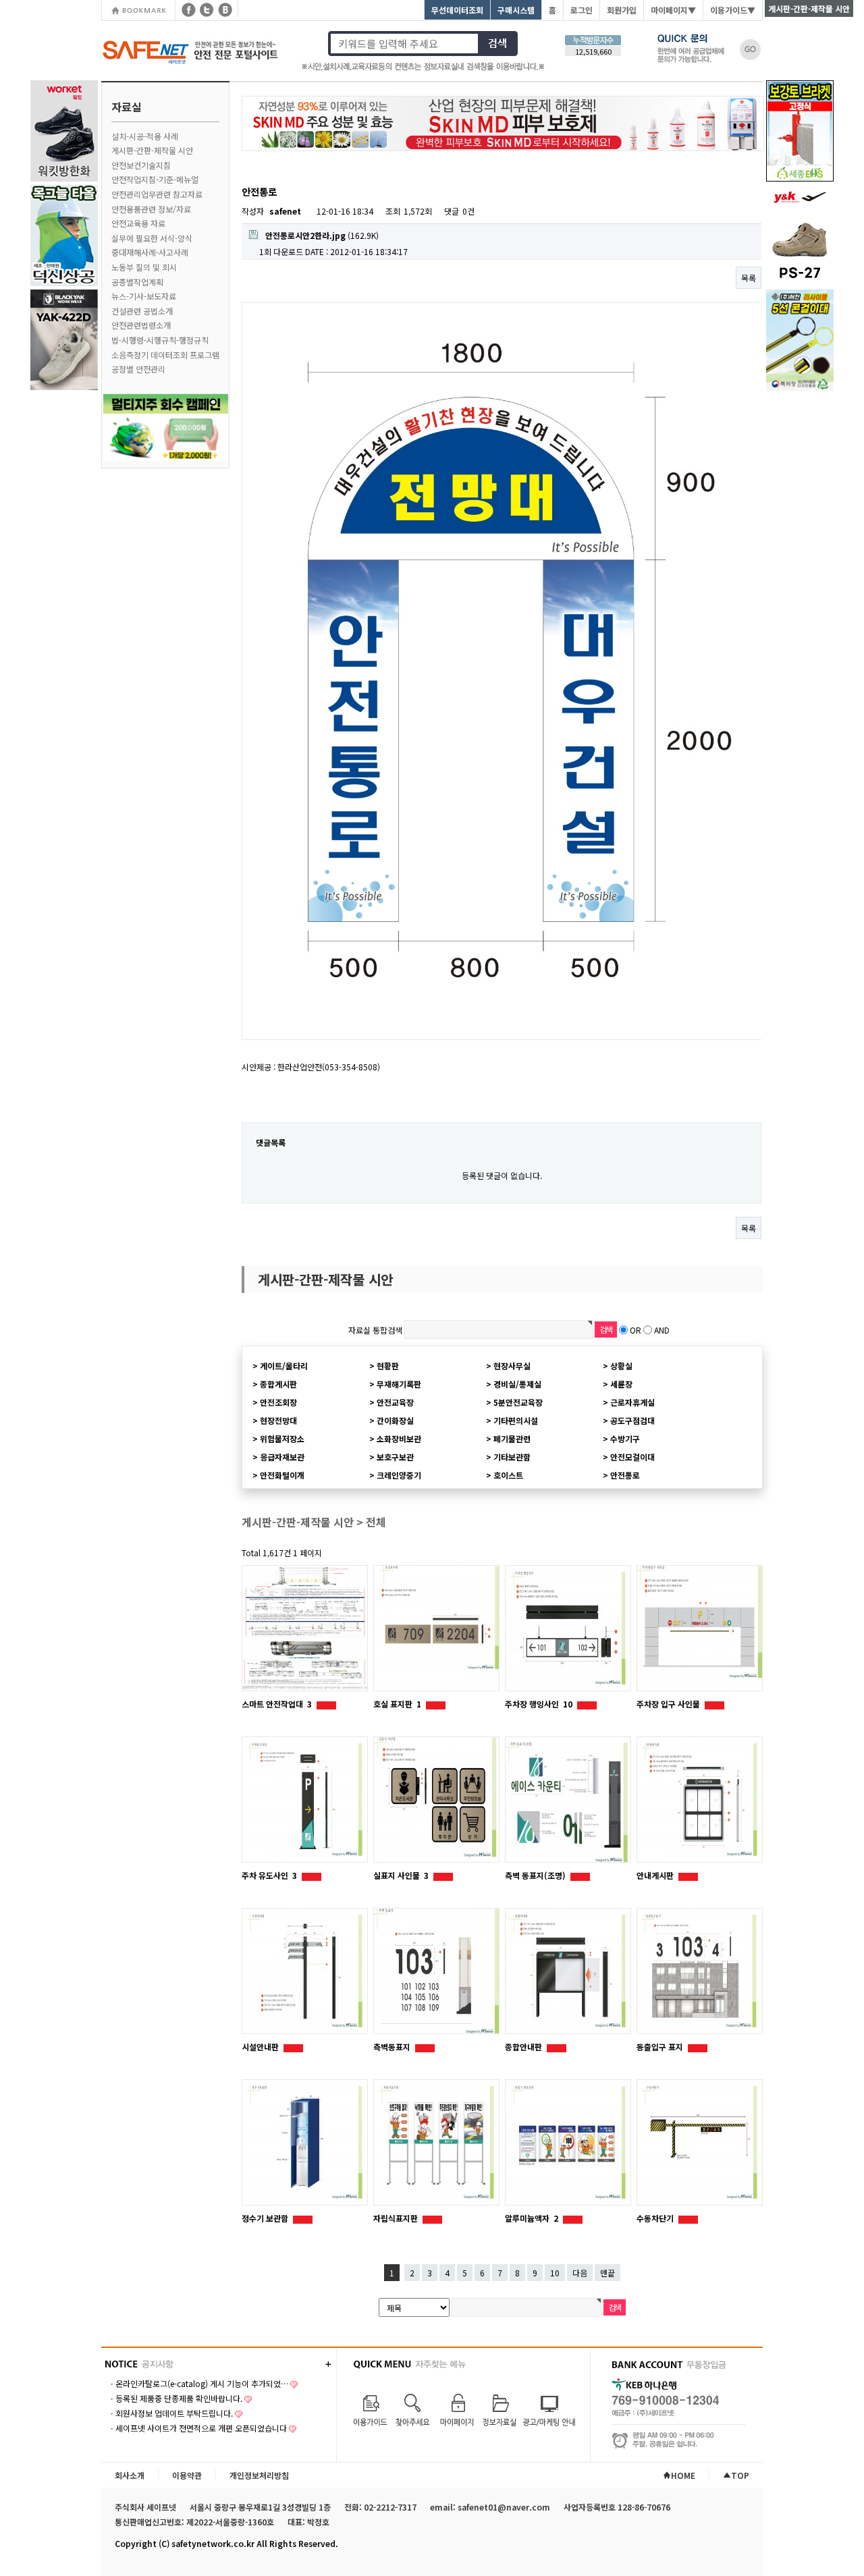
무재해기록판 (399, 1384)
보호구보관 (395, 1457)
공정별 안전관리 (138, 369)
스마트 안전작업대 (277, 1704)
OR (636, 1330)
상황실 (621, 1366)
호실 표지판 (397, 1704)
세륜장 (621, 1384)
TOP (740, 2475)
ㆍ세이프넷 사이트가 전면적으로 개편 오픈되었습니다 (197, 2428)
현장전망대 (278, 1420)
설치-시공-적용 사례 (145, 136)
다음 (580, 2273)
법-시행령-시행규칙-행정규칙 (160, 340)
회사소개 (130, 2475)
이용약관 (187, 2475)
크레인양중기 (399, 1475)
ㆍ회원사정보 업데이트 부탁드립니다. (170, 2413)
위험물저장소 (282, 1438)
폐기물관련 (512, 1438)
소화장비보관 (399, 1438)
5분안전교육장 (518, 1402)
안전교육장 (395, 1402)
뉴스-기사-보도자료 (144, 296)
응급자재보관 (282, 1457)
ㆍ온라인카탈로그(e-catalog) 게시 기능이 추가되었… (198, 2383)
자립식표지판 (397, 2218)
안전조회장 (278, 1402)
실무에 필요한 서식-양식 (152, 238)
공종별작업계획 (137, 282)
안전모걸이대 (632, 1457)
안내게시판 (656, 1875)
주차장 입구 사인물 (669, 1704)
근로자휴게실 (632, 1402)
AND (662, 1330)
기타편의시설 (516, 1420)
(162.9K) (322, 235)
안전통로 (625, 1475)
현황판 (388, 1366)
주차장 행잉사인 (539, 1704)
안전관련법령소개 (141, 325)
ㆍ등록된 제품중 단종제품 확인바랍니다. (175, 2398)
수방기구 (625, 1438)
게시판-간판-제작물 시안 (152, 150)
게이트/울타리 (284, 1366)
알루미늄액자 (532, 2218)
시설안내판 (261, 2047)
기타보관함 (512, 1457)
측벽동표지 (393, 2047)
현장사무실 (512, 1366)
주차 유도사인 (269, 1875)
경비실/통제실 (517, 1384)
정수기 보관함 (266, 2218)
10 (555, 2273)
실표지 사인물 (401, 1875)
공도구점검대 (632, 1420)
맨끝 (607, 2273)
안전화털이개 (282, 1475)
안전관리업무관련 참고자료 (157, 194)
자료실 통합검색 (375, 1330)
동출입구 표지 (661, 2047)
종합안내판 (524, 2047)
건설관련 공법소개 (142, 311)
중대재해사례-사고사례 (150, 252)
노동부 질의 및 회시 (144, 267)
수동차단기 (656, 2218)
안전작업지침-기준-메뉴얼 (155, 179)
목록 (749, 278)
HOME (683, 2475)
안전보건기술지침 (141, 165)
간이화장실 (395, 1420)
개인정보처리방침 (259, 2475)
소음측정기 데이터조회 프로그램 (165, 355)
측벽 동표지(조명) (536, 1875)
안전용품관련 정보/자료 (151, 209)
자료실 (127, 107)
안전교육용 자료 (138, 223)
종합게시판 (278, 1384)
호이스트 (508, 1475)
